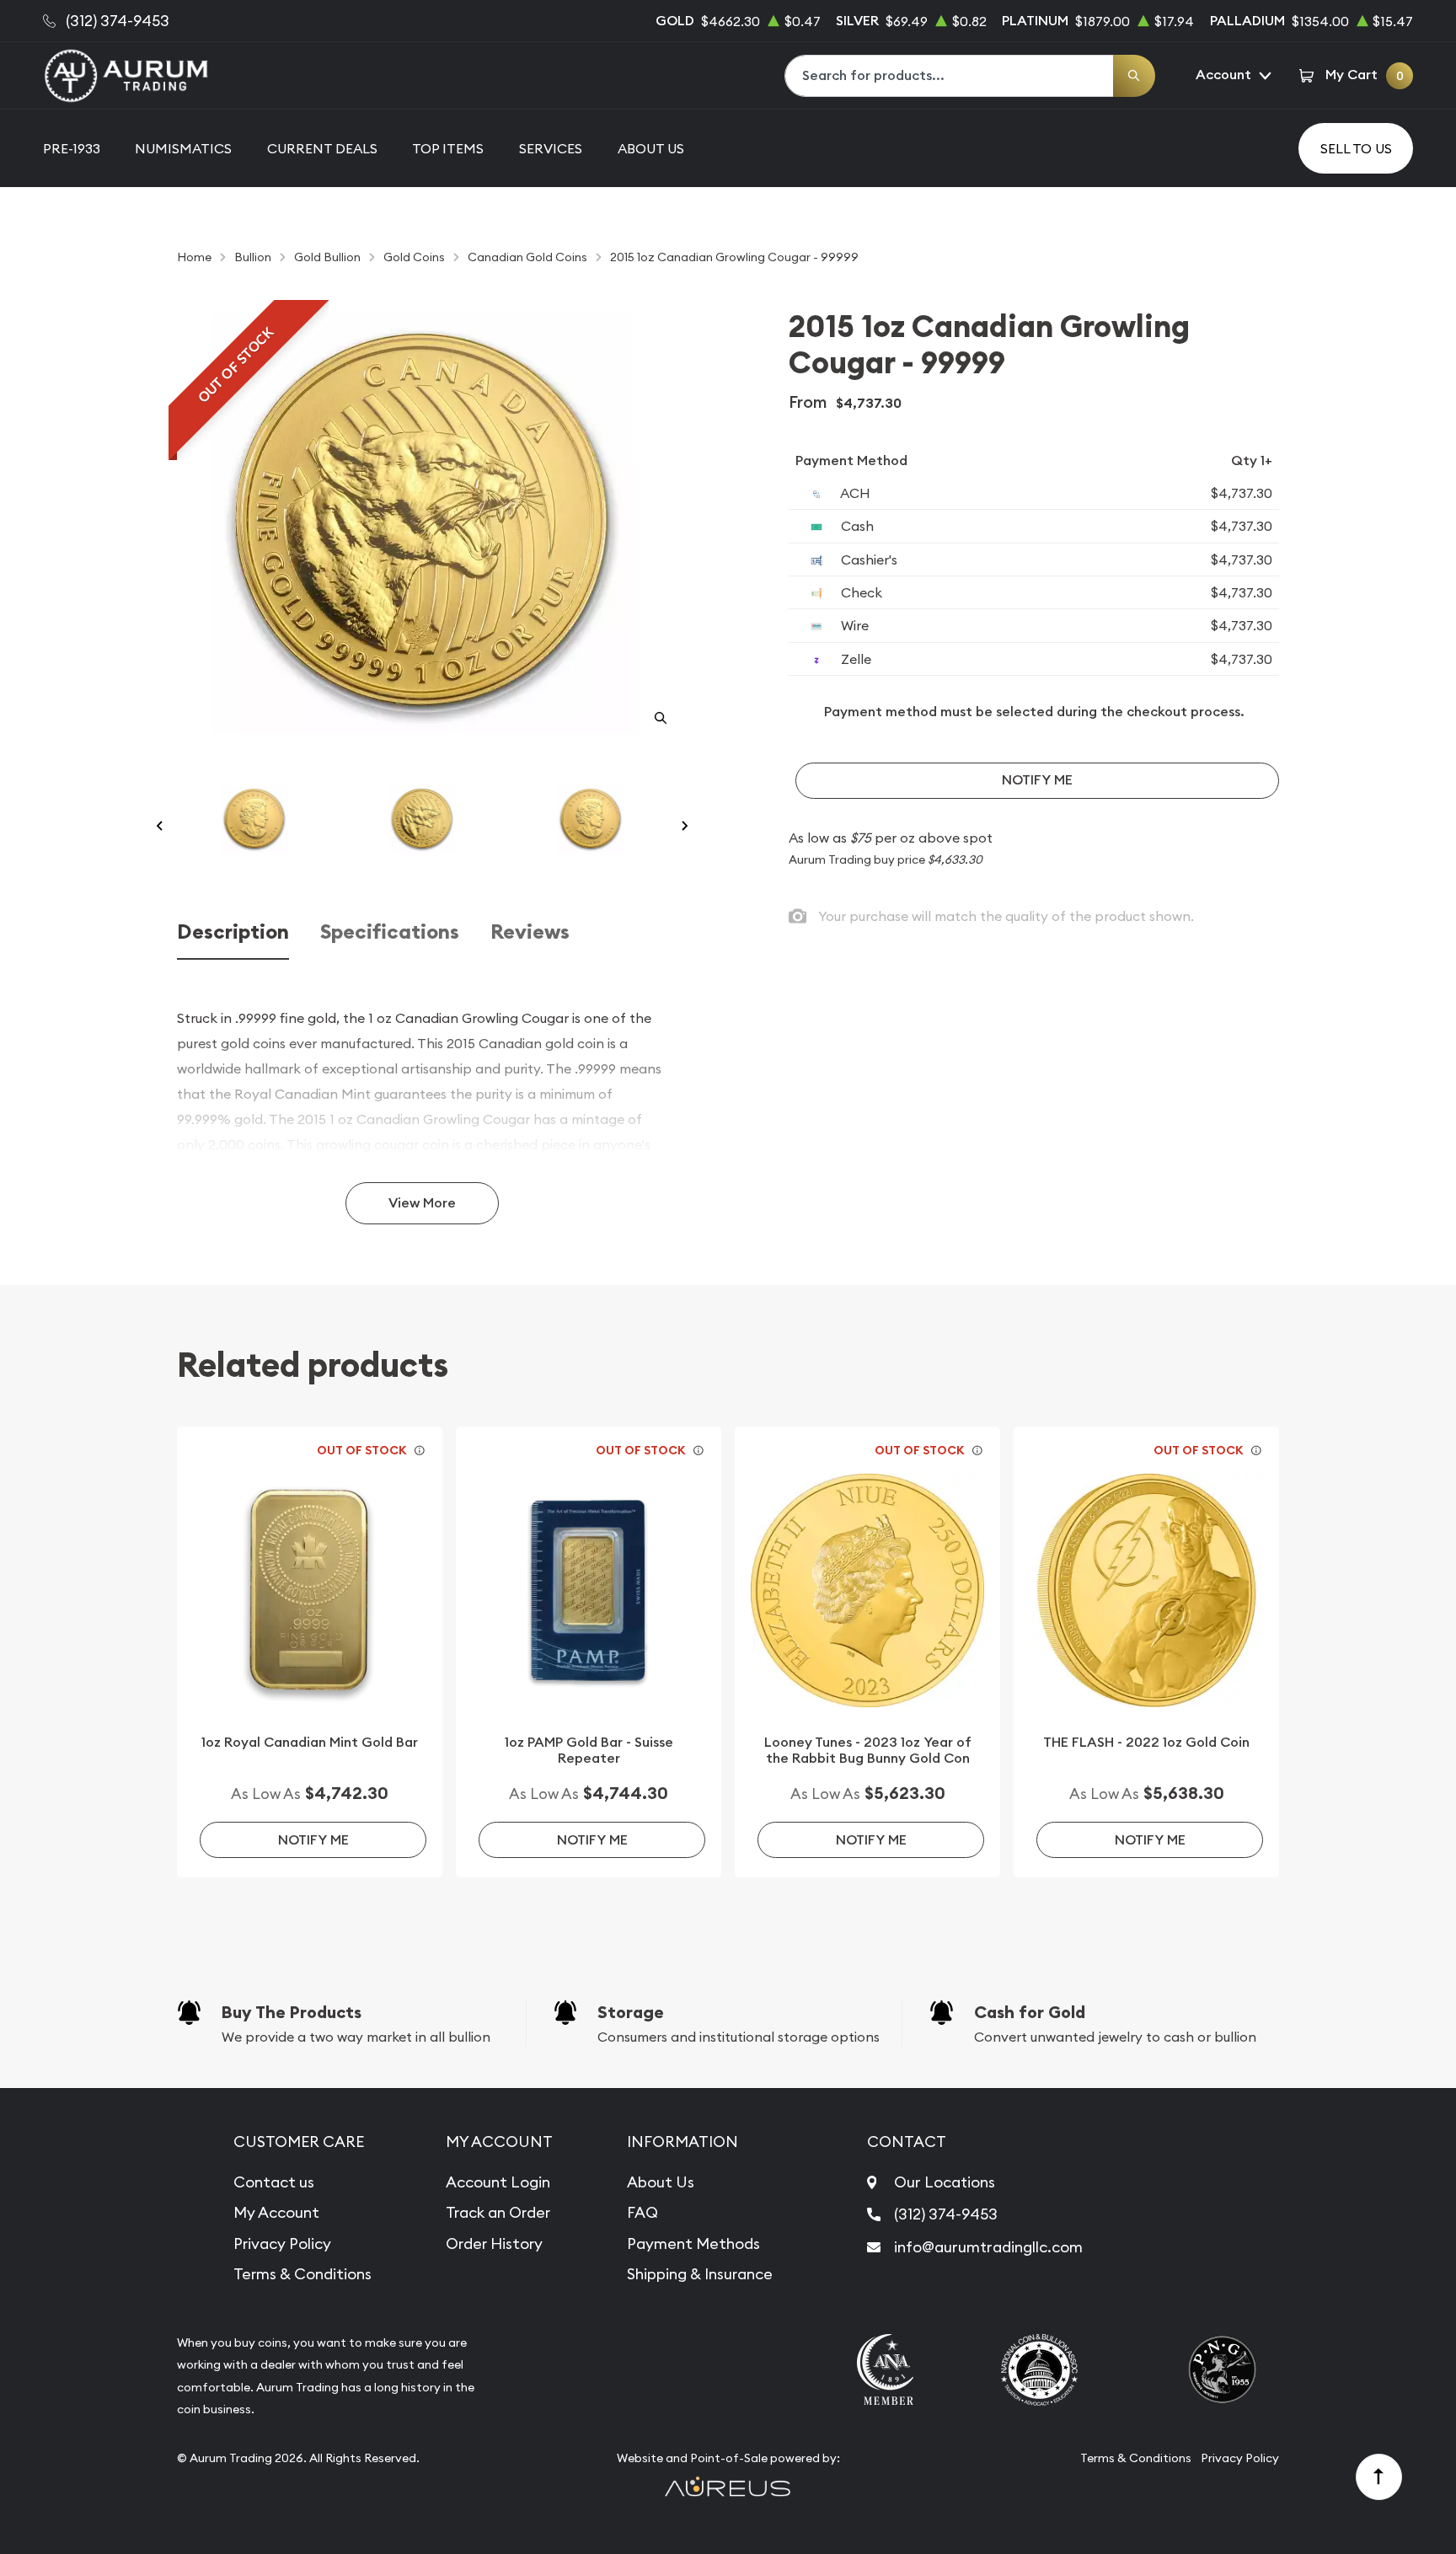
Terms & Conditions (302, 2274)
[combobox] (950, 76)
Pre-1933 (72, 148)
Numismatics (183, 148)
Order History (494, 2243)
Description (233, 932)
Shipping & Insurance (700, 2274)
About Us (651, 148)
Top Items (448, 148)
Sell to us (1356, 148)
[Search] (1134, 76)
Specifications (390, 932)
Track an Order (498, 2212)
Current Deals (322, 148)
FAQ (642, 2212)
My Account (276, 2212)
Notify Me (1037, 780)
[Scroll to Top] (1379, 2477)
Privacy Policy (282, 2243)
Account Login (498, 2182)
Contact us (274, 2182)
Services (551, 148)
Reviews (530, 932)
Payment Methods (693, 2243)
